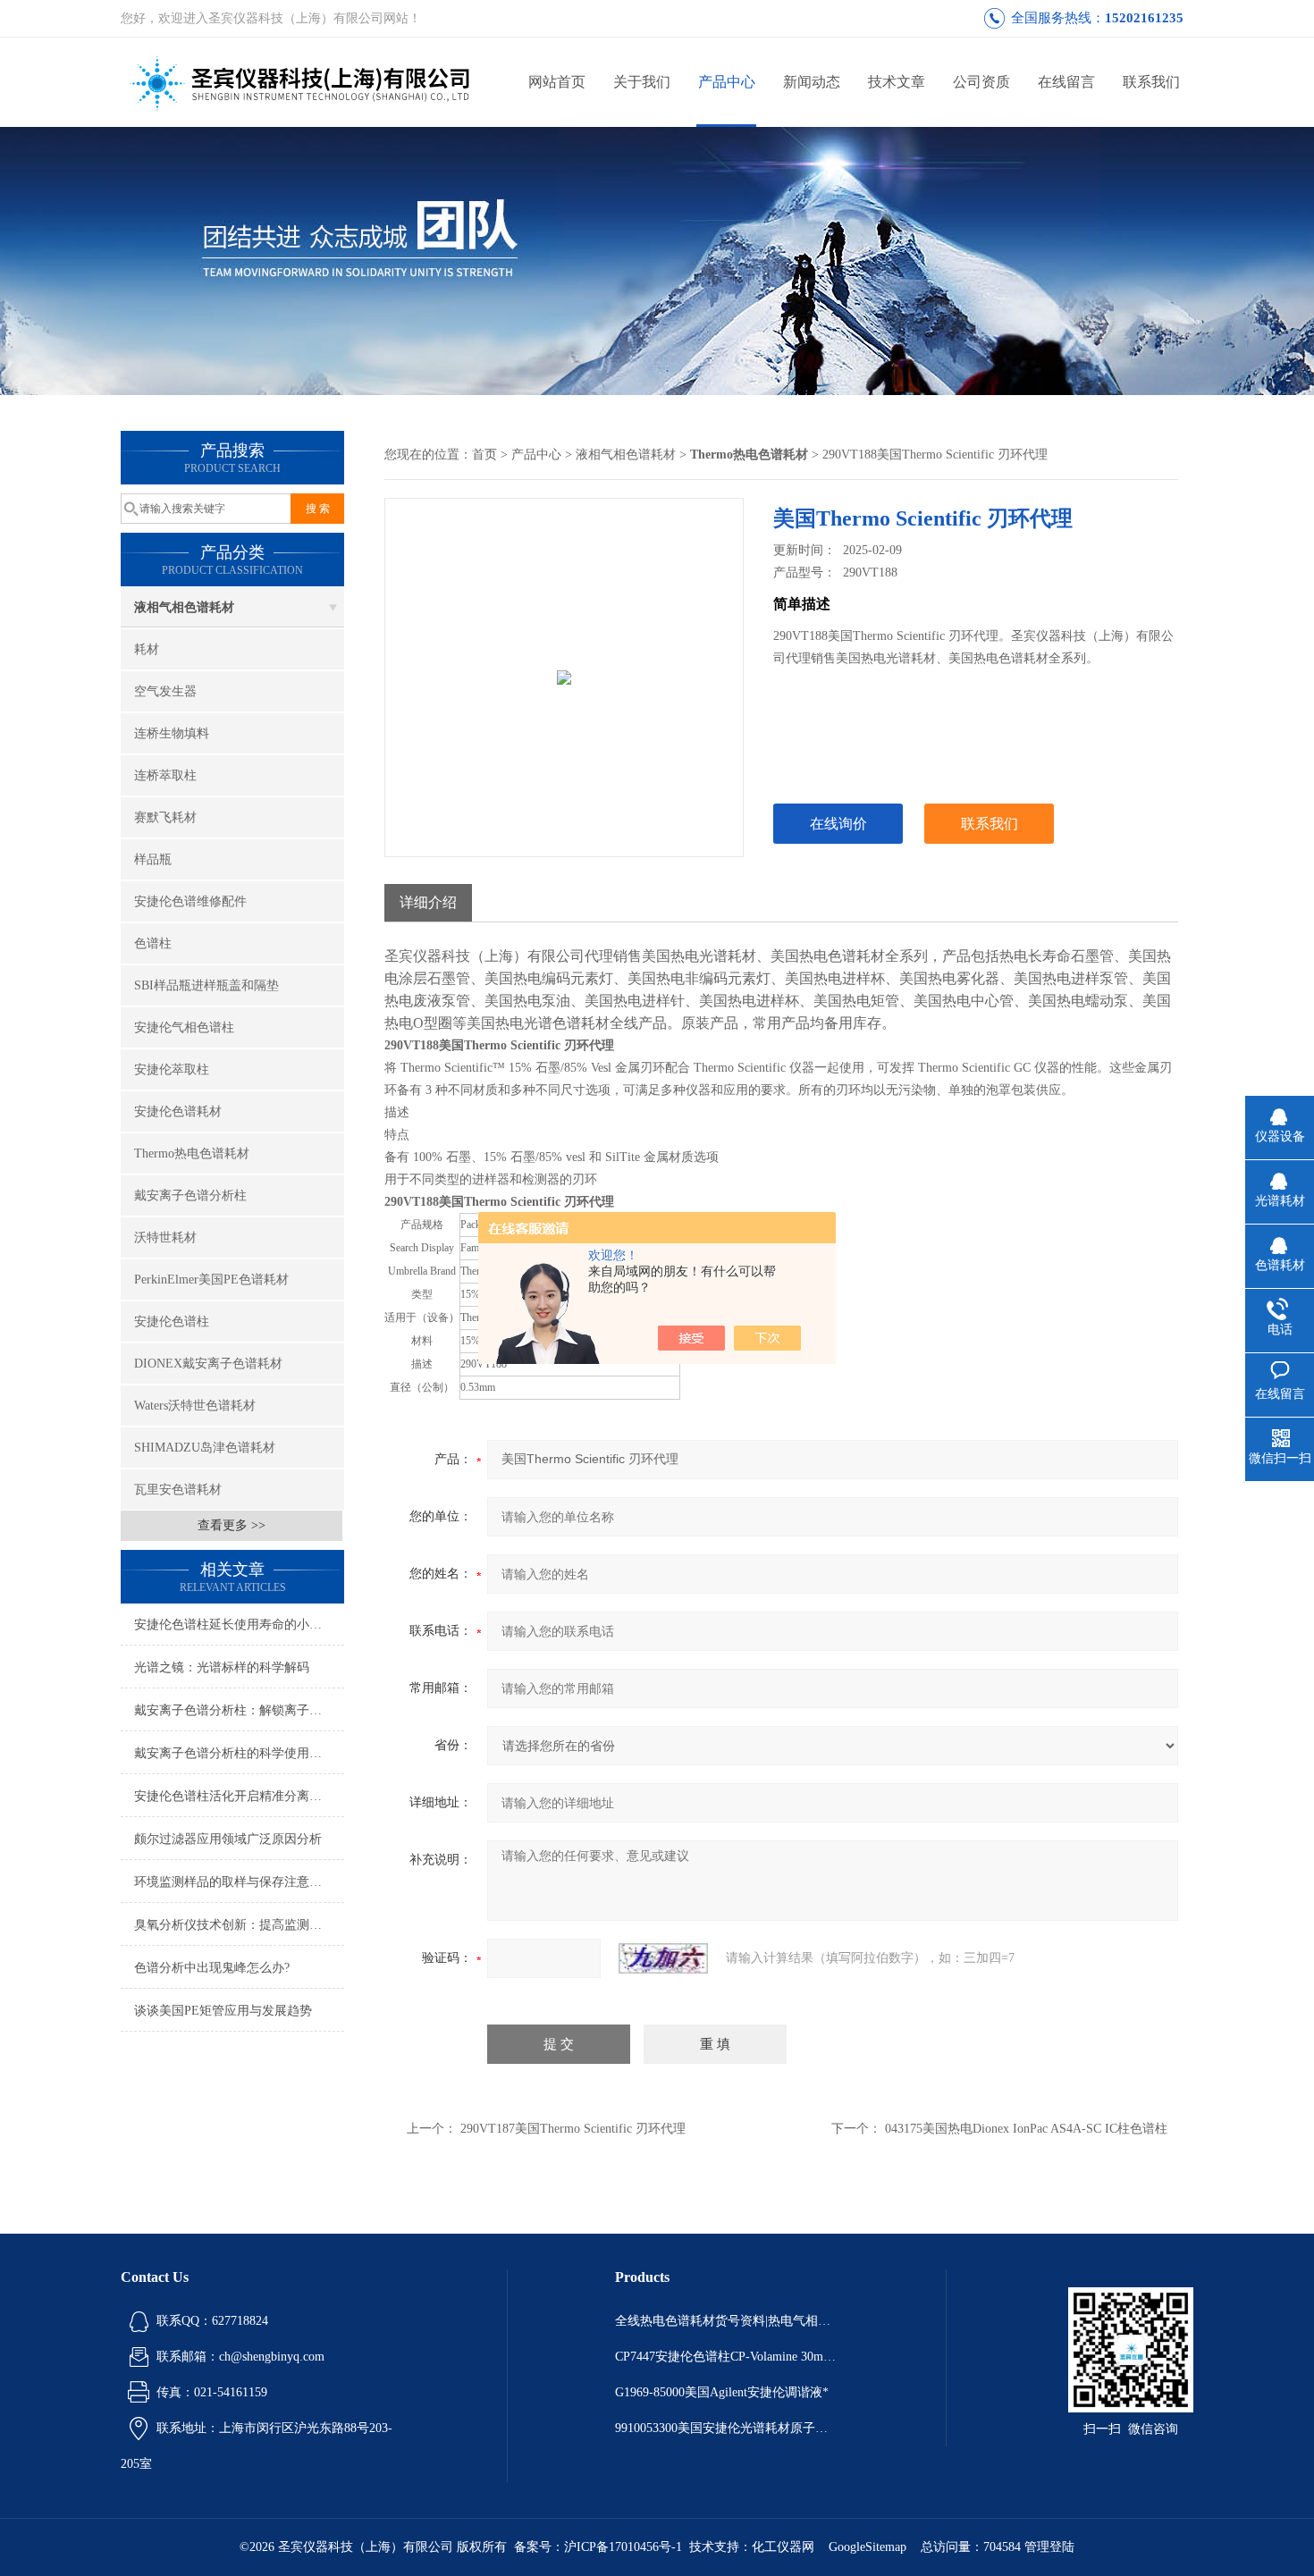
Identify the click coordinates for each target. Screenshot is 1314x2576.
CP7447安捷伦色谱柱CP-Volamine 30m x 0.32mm (727, 2357)
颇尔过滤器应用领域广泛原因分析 (228, 1839)
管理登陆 (1049, 2547)
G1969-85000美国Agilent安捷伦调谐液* (722, 2392)
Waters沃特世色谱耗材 (195, 1406)
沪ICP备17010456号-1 (623, 2547)
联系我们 (1151, 82)
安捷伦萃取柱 (172, 1069)
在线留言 (1066, 82)
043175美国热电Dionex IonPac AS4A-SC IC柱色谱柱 (1026, 2129)
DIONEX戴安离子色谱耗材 (208, 1364)
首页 (484, 455)
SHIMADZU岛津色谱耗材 (205, 1448)
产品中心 (727, 82)
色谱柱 (153, 943)
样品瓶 (153, 859)
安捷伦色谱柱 (172, 1322)
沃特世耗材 (165, 1237)
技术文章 (897, 82)
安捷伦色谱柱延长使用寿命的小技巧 (234, 1625)
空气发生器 (165, 691)
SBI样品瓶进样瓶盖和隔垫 (206, 985)
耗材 (147, 649)
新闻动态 (812, 82)
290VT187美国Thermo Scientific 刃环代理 (573, 2129)
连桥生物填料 (172, 733)
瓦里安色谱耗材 (178, 1490)
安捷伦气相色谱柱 (184, 1027)
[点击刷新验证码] (663, 1958)
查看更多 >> (232, 1525)
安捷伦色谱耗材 (178, 1111)
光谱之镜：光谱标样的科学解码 (222, 1667)
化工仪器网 (783, 2547)
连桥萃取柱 (165, 775)
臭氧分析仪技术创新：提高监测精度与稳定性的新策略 (239, 1925)
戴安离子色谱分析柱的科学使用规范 (234, 1753)
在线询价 (838, 824)
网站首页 (557, 82)
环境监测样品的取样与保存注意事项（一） (239, 1882)
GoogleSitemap (868, 2547)
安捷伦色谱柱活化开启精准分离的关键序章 (239, 1796)
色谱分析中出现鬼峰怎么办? (212, 1968)
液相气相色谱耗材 (184, 607)
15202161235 (1144, 18)
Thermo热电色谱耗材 (192, 1153)
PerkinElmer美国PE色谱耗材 (211, 1280)
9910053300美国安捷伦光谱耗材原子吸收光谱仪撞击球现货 (727, 2428)
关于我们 (642, 82)
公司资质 (981, 82)
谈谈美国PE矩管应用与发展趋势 (223, 2011)
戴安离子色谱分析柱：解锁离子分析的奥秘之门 (239, 1710)
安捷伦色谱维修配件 (190, 901)
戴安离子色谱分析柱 (190, 1195)
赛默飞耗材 (165, 817)
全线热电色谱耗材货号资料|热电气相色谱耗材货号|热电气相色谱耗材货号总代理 (727, 2321)
